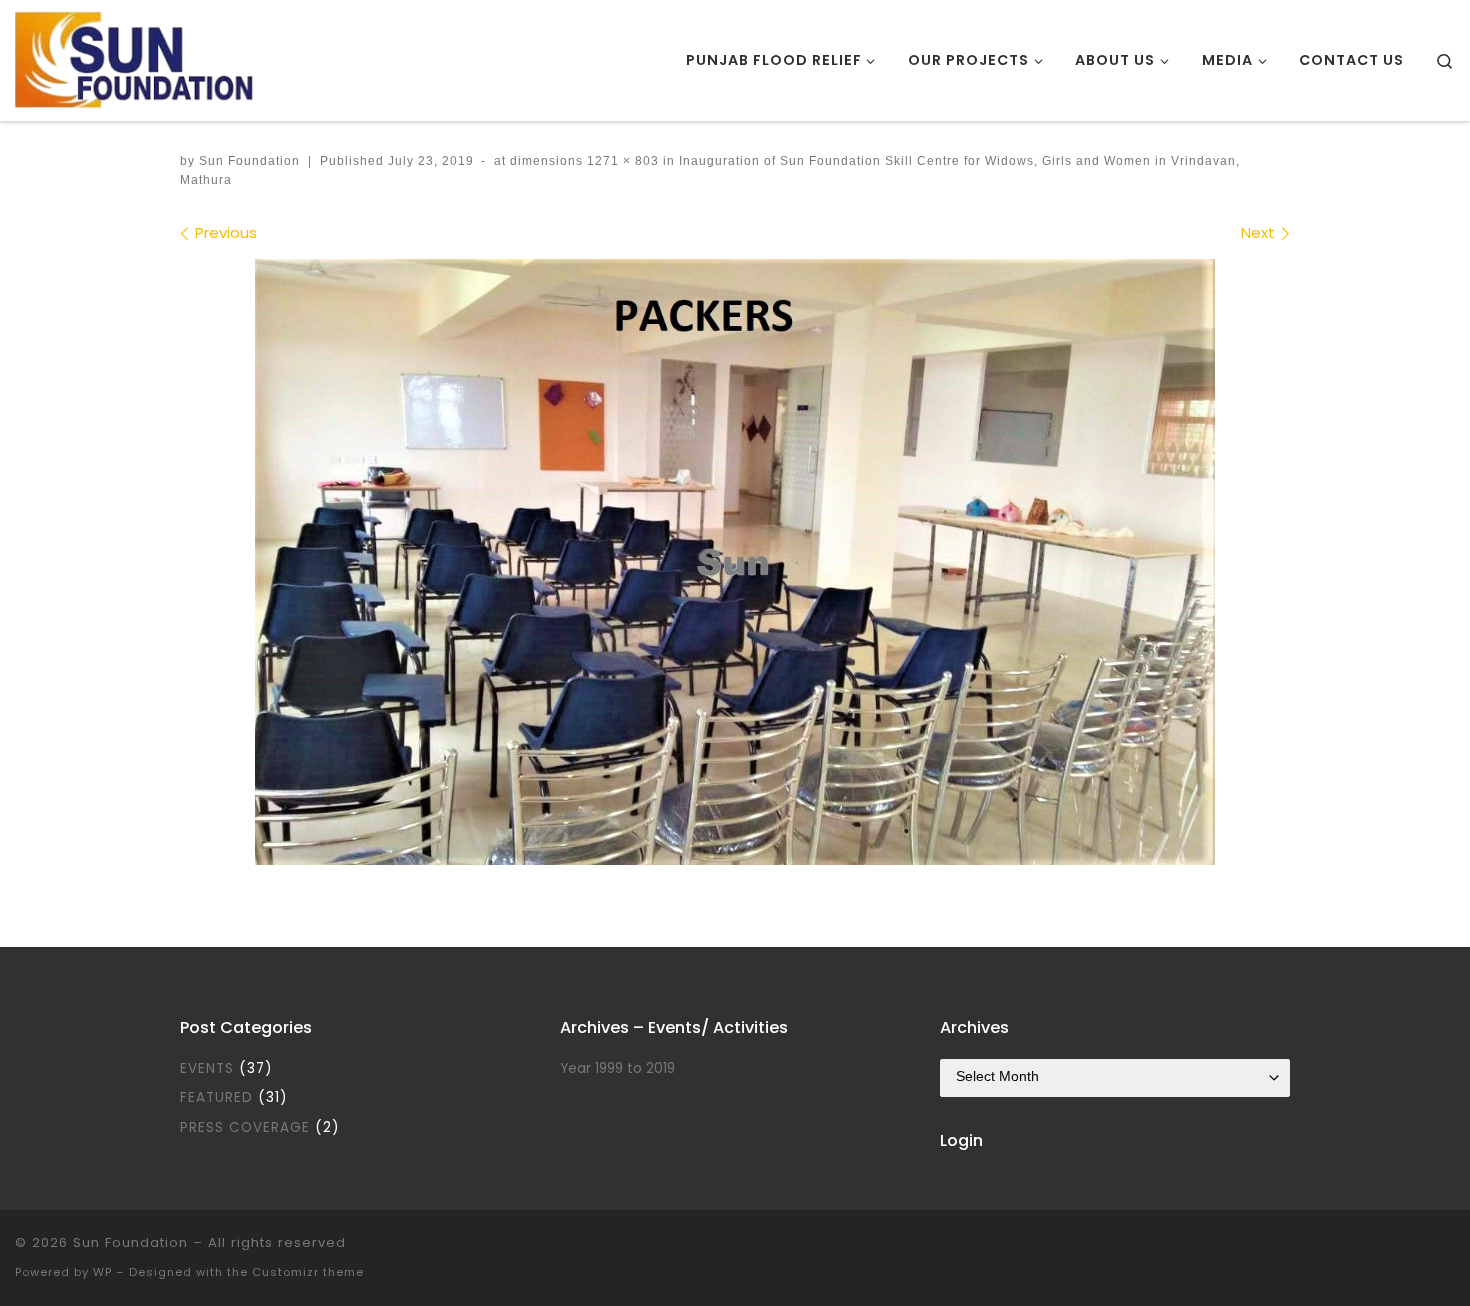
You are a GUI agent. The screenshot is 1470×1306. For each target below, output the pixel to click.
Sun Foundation (249, 161)
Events (207, 1068)
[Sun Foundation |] (137, 57)
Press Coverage (245, 1127)
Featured (216, 1097)
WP (102, 1272)
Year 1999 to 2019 (617, 1068)
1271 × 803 (621, 161)
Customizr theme (308, 1272)
